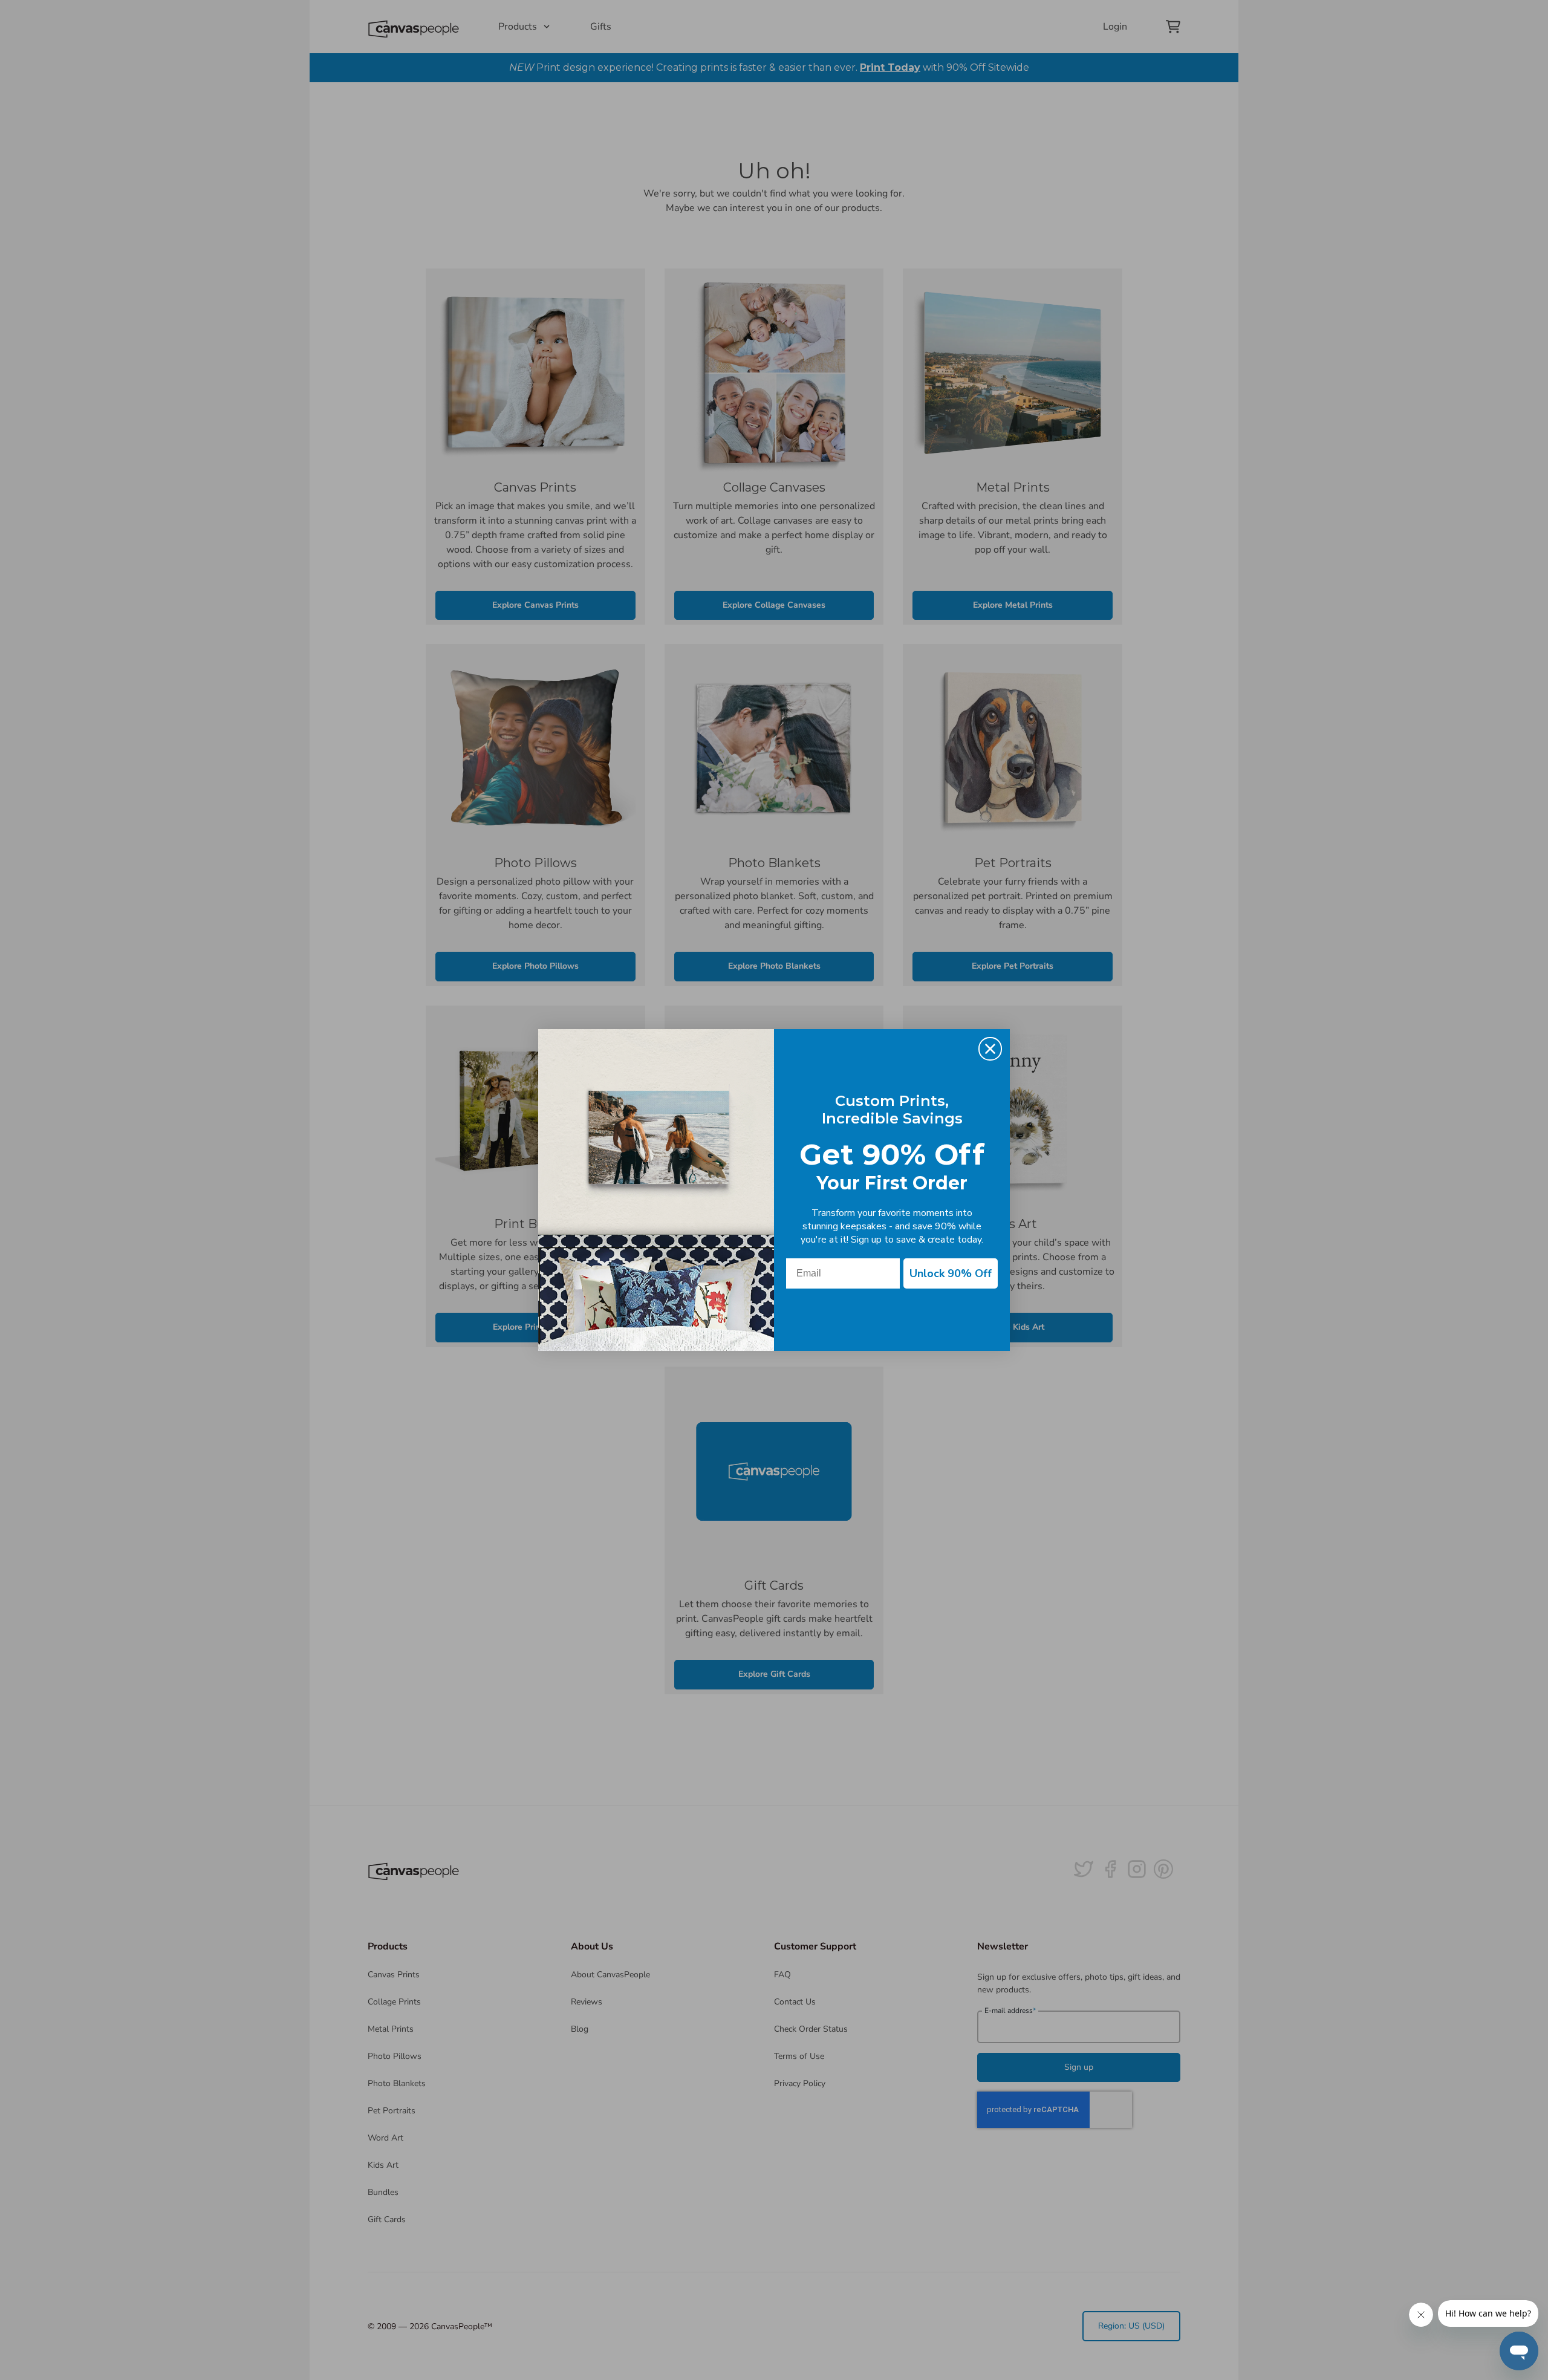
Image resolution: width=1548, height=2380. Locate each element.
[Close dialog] (990, 1049)
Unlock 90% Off (951, 1273)
